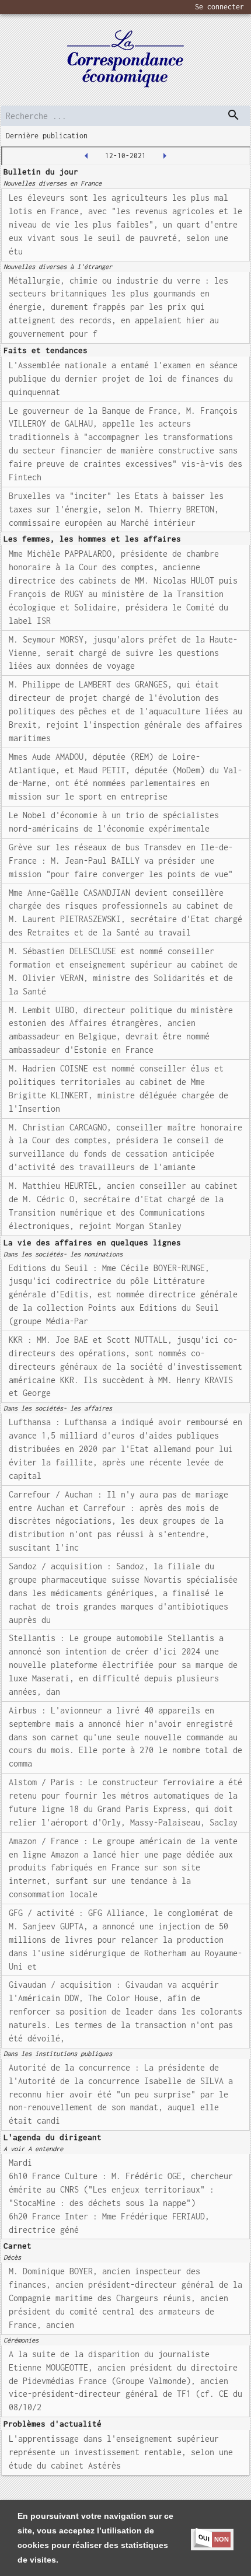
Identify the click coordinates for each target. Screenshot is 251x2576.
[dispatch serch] (233, 115)
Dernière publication (47, 136)
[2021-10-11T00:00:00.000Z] (86, 156)
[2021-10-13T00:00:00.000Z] (165, 156)
